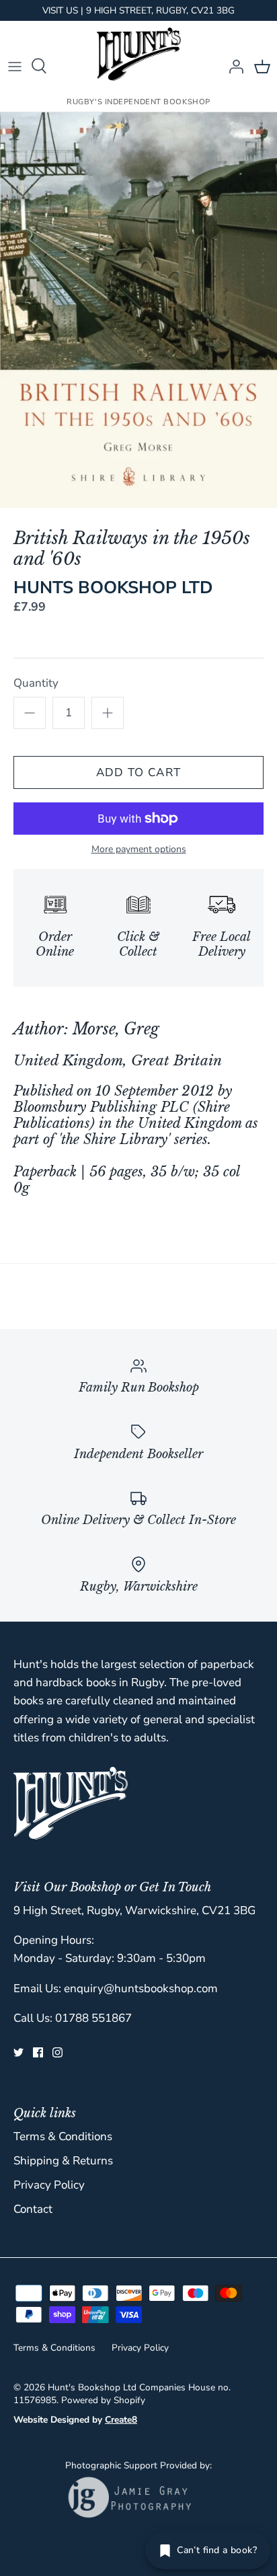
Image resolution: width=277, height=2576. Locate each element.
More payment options (139, 850)
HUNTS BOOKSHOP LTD (113, 588)
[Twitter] (18, 2052)
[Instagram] (57, 2052)
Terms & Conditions (63, 2136)
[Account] (233, 66)
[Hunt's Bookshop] (139, 54)
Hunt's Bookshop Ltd (92, 2387)
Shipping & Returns (63, 2161)
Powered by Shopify (103, 2400)
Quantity (36, 683)
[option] (138, 310)
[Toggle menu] (15, 66)
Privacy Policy (49, 2185)
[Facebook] (38, 2052)
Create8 (121, 2420)
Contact (33, 2209)
